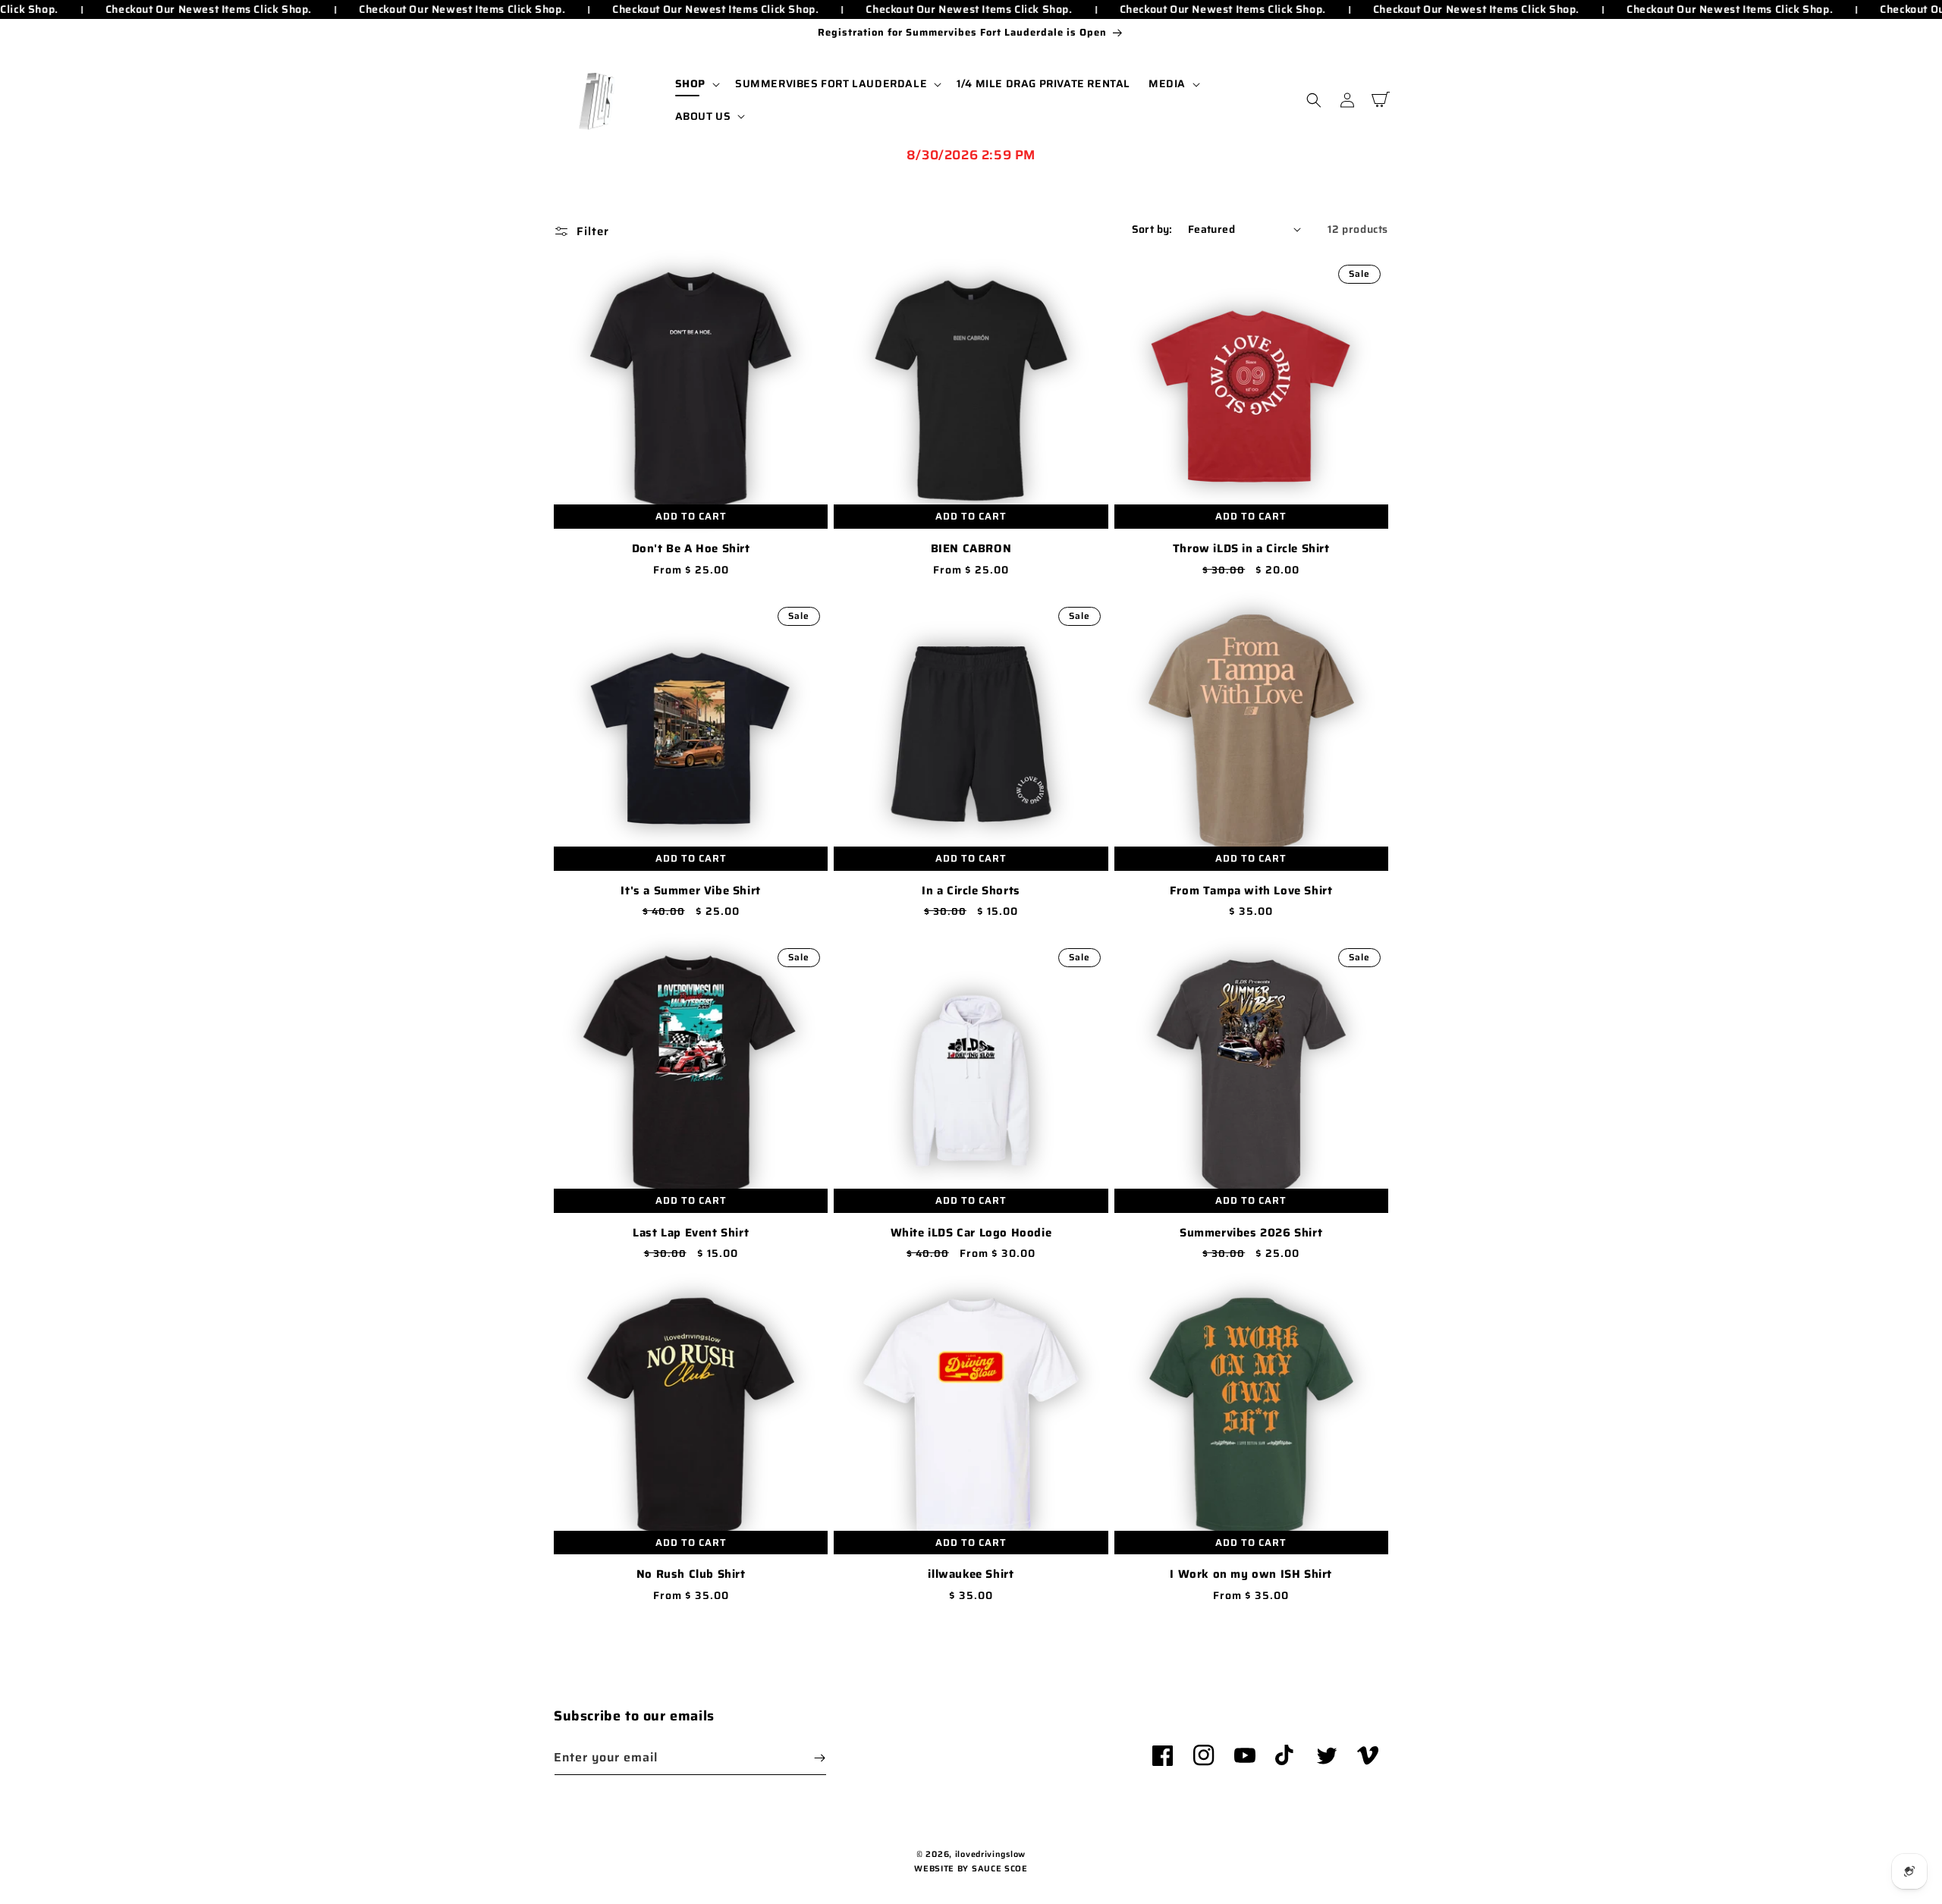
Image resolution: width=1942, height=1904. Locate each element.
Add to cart (691, 516)
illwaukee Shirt (971, 1575)
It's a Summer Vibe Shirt (690, 891)
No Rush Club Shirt (691, 1575)
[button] (696, 83)
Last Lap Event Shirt (691, 1233)
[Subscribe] (819, 1758)
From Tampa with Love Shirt (1251, 891)
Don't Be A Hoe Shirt (691, 549)
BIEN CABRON (971, 549)
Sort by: (1152, 229)
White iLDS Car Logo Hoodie (971, 1233)
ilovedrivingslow (990, 1854)
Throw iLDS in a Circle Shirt (1251, 549)
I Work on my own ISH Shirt (1251, 1575)
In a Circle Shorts (971, 891)
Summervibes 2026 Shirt (1251, 1233)
